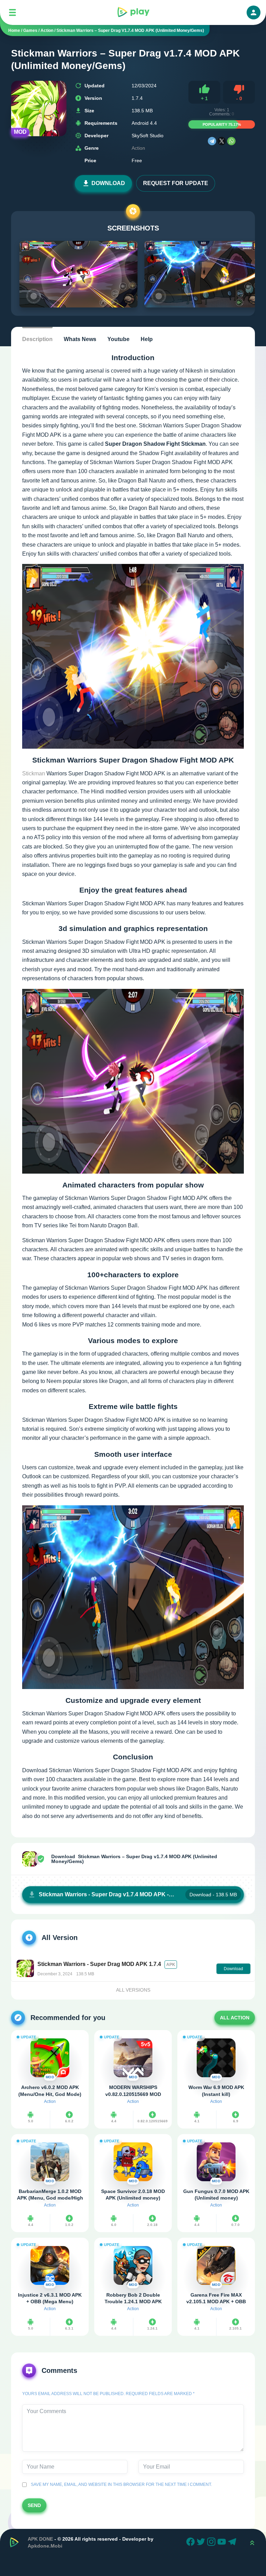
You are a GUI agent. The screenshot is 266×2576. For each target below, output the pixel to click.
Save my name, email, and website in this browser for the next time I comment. (120, 2484)
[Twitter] (202, 2543)
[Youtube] (223, 2543)
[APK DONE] (133, 12)
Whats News (80, 339)
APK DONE (40, 2539)
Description (37, 339)
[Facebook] (192, 2543)
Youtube (118, 339)
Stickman (34, 773)
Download (108, 183)
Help (147, 339)
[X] (222, 141)
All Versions (133, 1990)
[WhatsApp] (231, 141)
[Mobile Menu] (12, 12)
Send (34, 2505)
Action (138, 148)
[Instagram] (212, 2543)
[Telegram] (212, 141)
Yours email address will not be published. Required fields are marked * (108, 2394)
